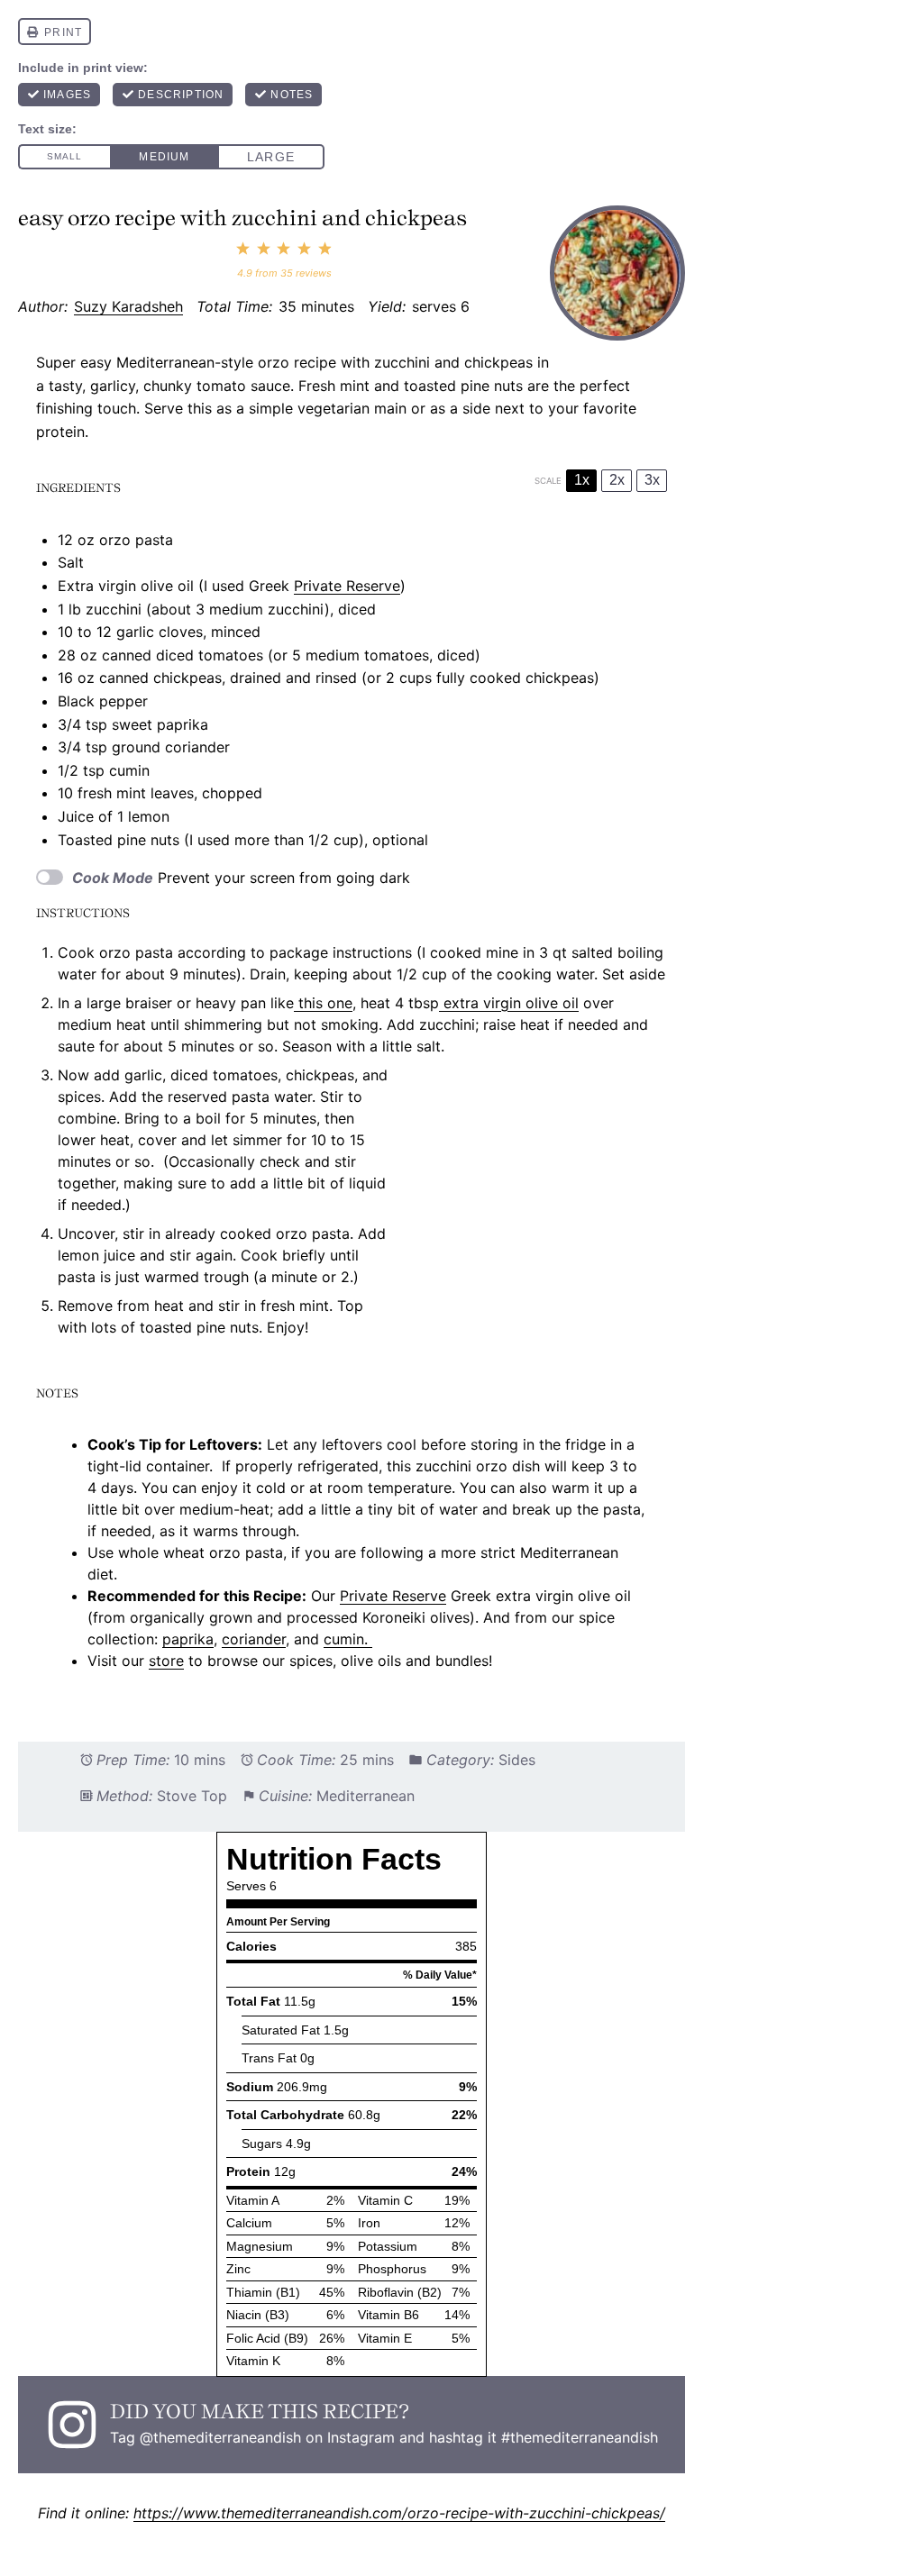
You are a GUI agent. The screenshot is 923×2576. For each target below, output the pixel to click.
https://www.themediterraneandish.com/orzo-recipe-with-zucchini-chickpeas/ (399, 2513)
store (166, 1661)
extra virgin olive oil (509, 1003)
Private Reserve (347, 586)
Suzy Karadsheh (128, 306)
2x (617, 480)
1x (582, 480)
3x (652, 480)
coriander (254, 1639)
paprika (188, 1639)
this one (323, 1003)
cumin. (348, 1639)
